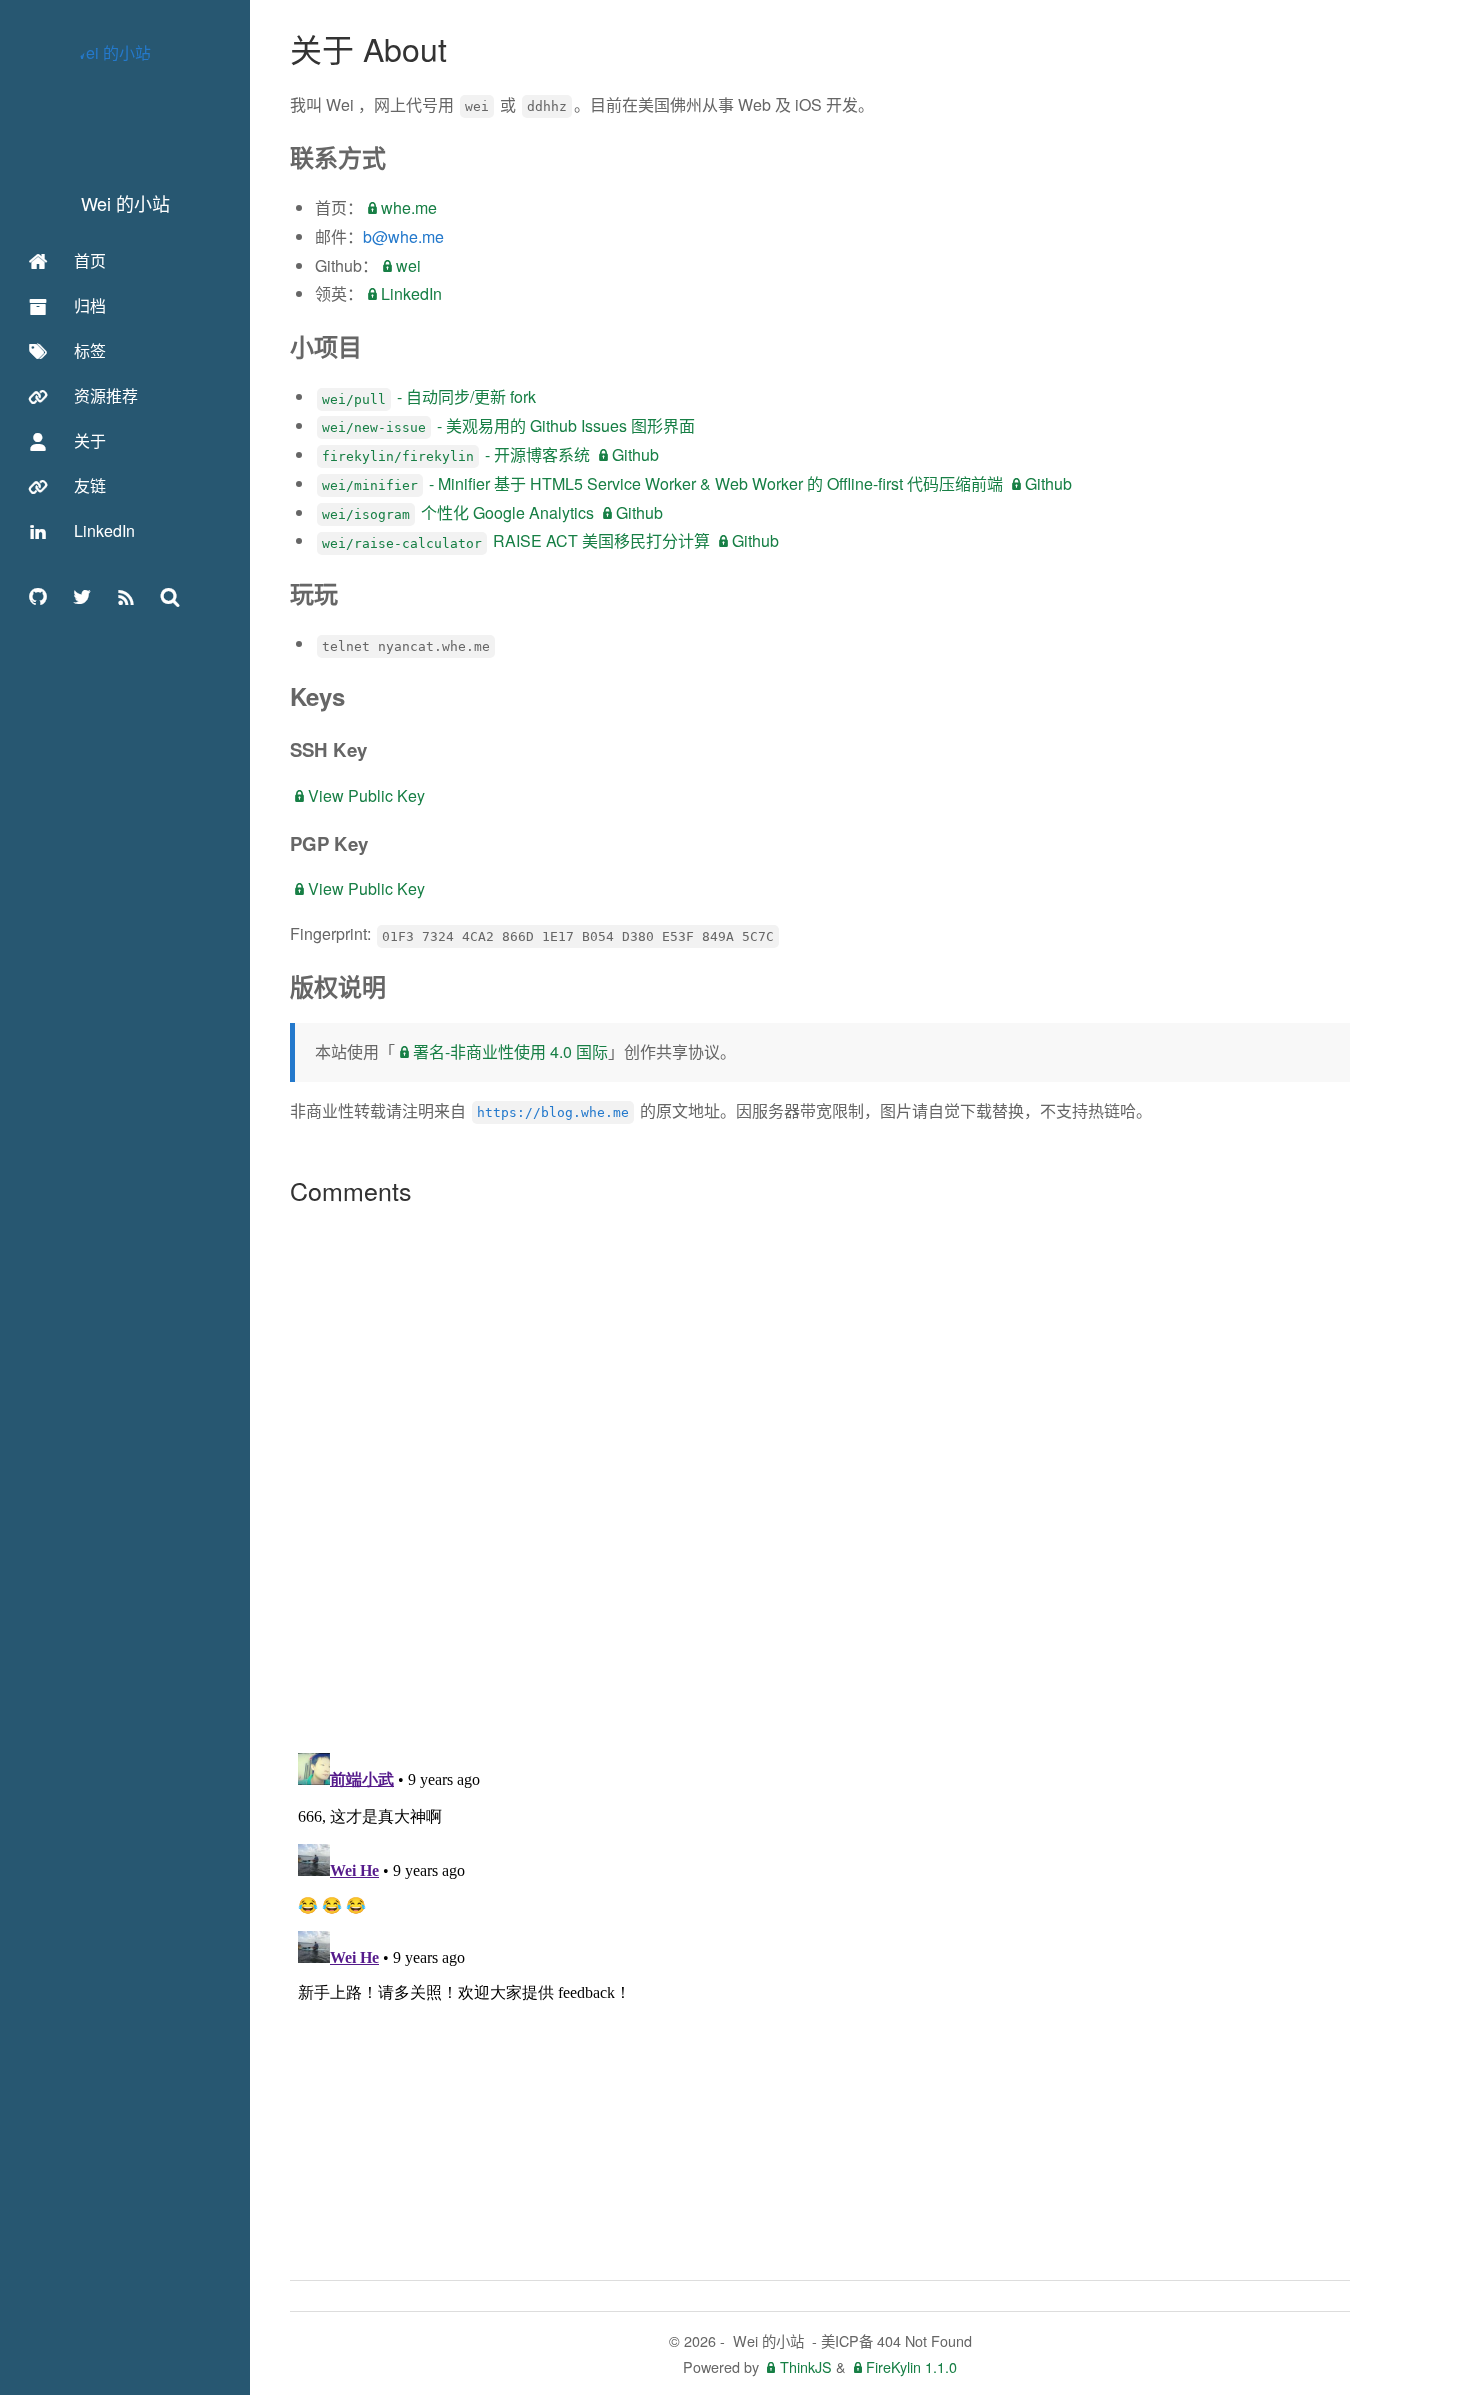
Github (635, 454)
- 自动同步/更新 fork (429, 396)
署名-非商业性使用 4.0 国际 (510, 1051)
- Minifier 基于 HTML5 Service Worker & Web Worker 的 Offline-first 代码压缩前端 (662, 483)
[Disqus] (820, 1478)
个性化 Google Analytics (458, 512)
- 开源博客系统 (456, 454)
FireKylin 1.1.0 (911, 2366)
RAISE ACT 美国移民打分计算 (516, 540)
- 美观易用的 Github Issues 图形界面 (508, 425)
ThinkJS (806, 2366)
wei (408, 265)
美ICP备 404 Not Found (896, 2340)
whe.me (409, 207)
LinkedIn (411, 293)
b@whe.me (403, 236)
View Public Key (366, 795)
